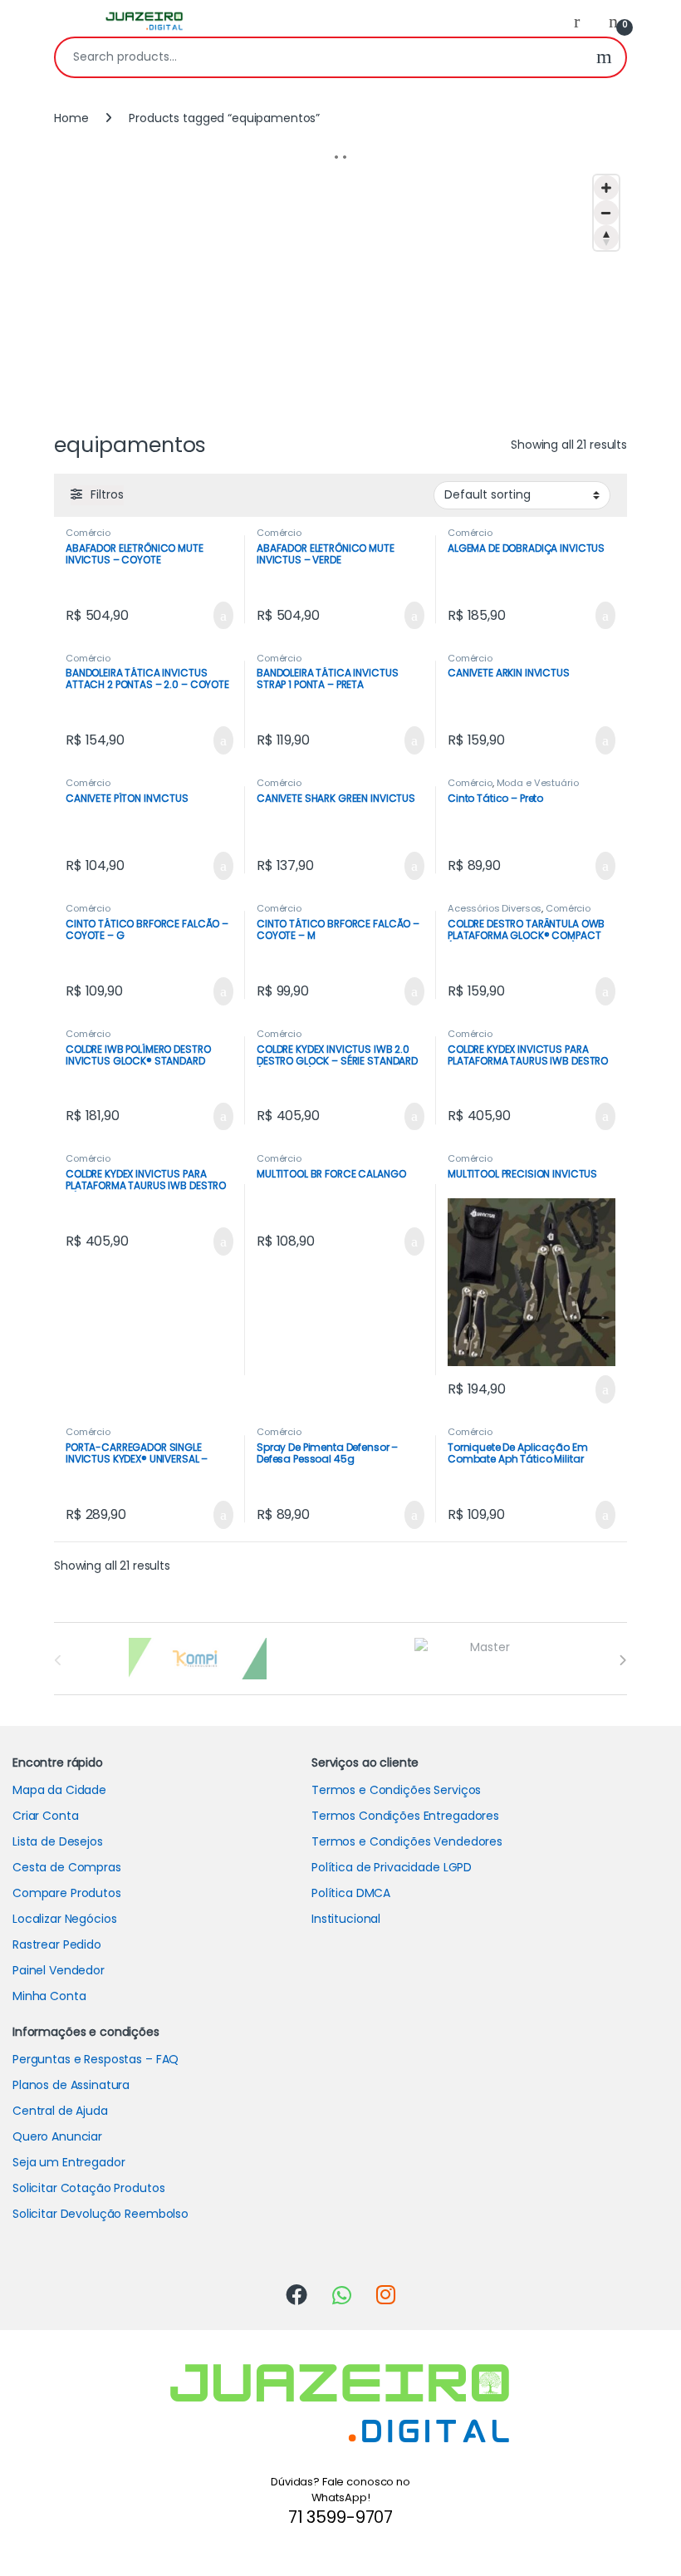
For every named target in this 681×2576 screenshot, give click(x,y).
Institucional (346, 1919)
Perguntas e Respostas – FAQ (96, 2059)
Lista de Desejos (58, 1841)
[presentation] (622, 1660)
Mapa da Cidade (59, 1790)
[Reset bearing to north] (606, 238)
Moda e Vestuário (538, 783)
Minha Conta (49, 1996)
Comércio (88, 533)
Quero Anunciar (57, 2136)
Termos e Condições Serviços (396, 1790)
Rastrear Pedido (57, 1944)
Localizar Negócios (64, 1919)
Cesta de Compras (67, 1867)
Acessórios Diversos (495, 908)
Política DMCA (351, 1893)
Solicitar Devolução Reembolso (100, 2214)
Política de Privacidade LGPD (392, 1867)
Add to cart (222, 616)
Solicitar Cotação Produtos (88, 2188)
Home (71, 118)
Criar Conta (45, 1816)
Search (604, 57)
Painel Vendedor (59, 1970)
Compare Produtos (67, 1893)
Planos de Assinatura (71, 2085)
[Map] (340, 292)
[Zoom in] (606, 188)
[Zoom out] (606, 213)
